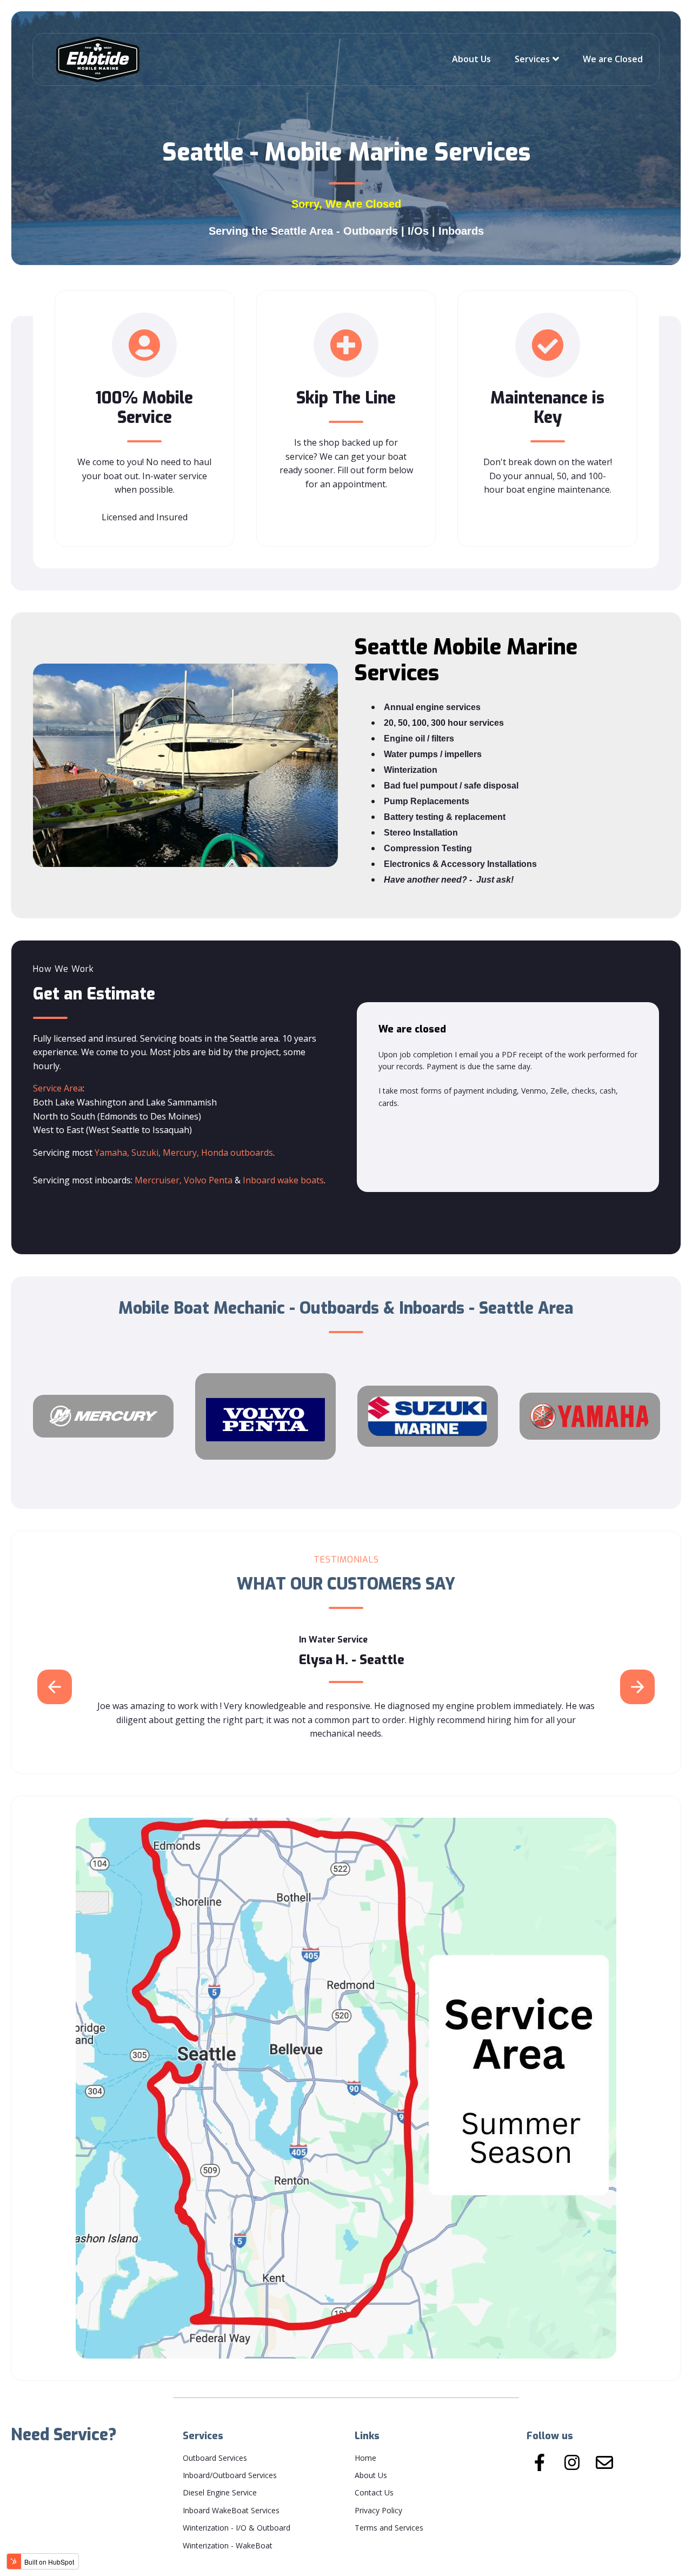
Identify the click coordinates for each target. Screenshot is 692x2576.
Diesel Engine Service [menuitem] (220, 2492)
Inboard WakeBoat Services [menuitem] (231, 2510)
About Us (471, 59)
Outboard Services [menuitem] (215, 2458)
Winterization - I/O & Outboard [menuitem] (237, 2528)
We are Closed (613, 59)
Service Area (58, 1088)
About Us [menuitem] (371, 2475)
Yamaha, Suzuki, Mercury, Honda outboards (184, 1153)
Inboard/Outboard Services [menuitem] (230, 2475)
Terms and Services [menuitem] (389, 2528)
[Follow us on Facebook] (540, 2462)
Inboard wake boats (283, 1180)
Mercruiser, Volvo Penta (185, 1180)
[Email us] (604, 2462)
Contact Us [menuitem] (374, 2492)
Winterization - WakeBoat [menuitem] (228, 2545)
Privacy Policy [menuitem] (378, 2510)
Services (532, 59)
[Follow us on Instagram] (572, 2462)
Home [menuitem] (365, 2458)
